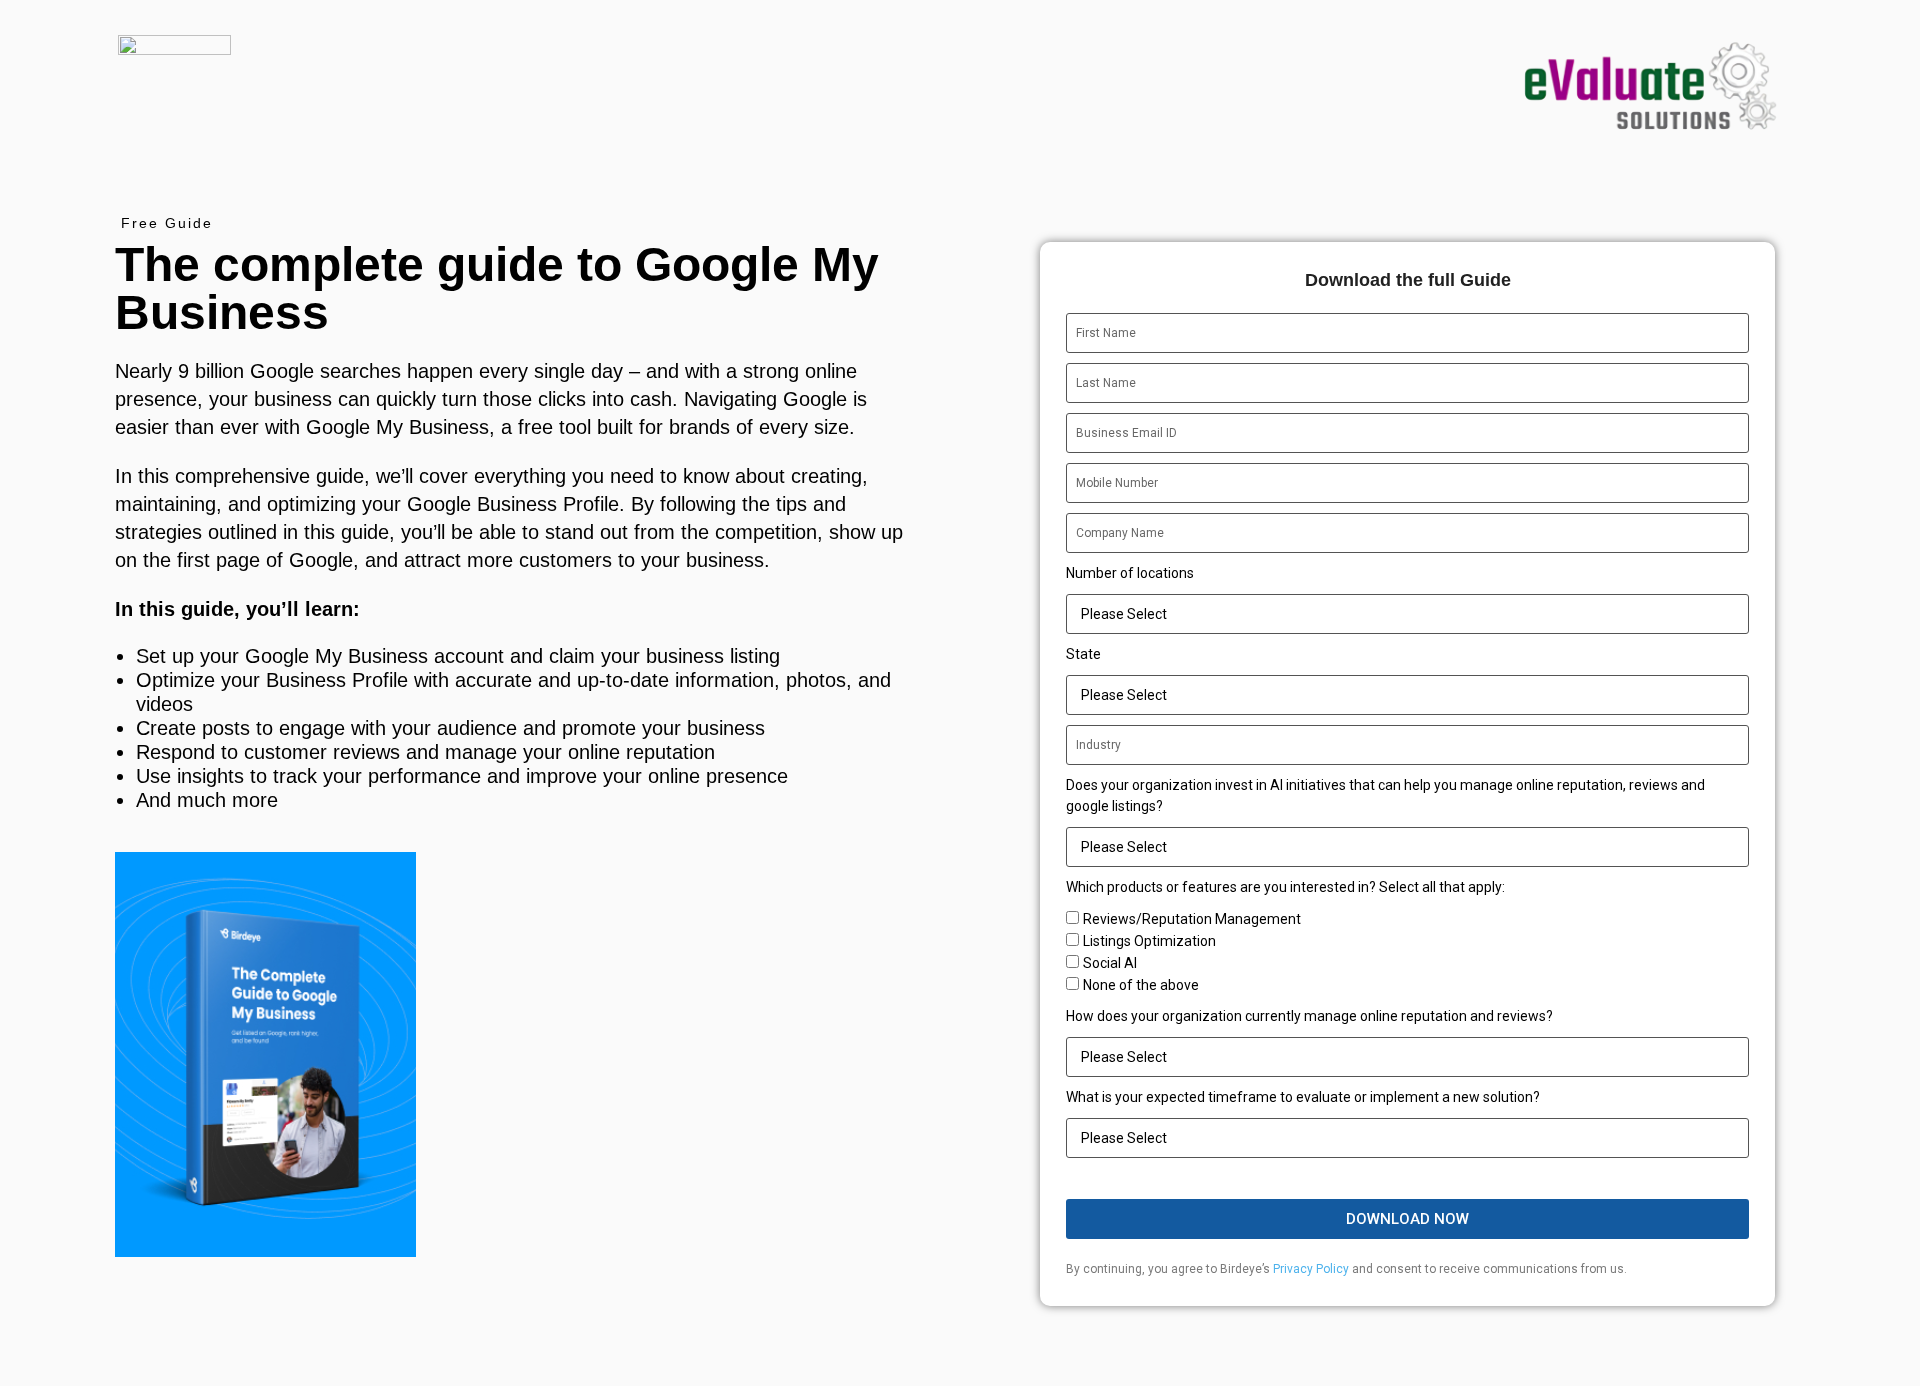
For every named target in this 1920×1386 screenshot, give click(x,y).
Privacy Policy (1311, 1269)
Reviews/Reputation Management (1192, 919)
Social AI (1110, 963)
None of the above (1141, 985)
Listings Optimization (1149, 941)
